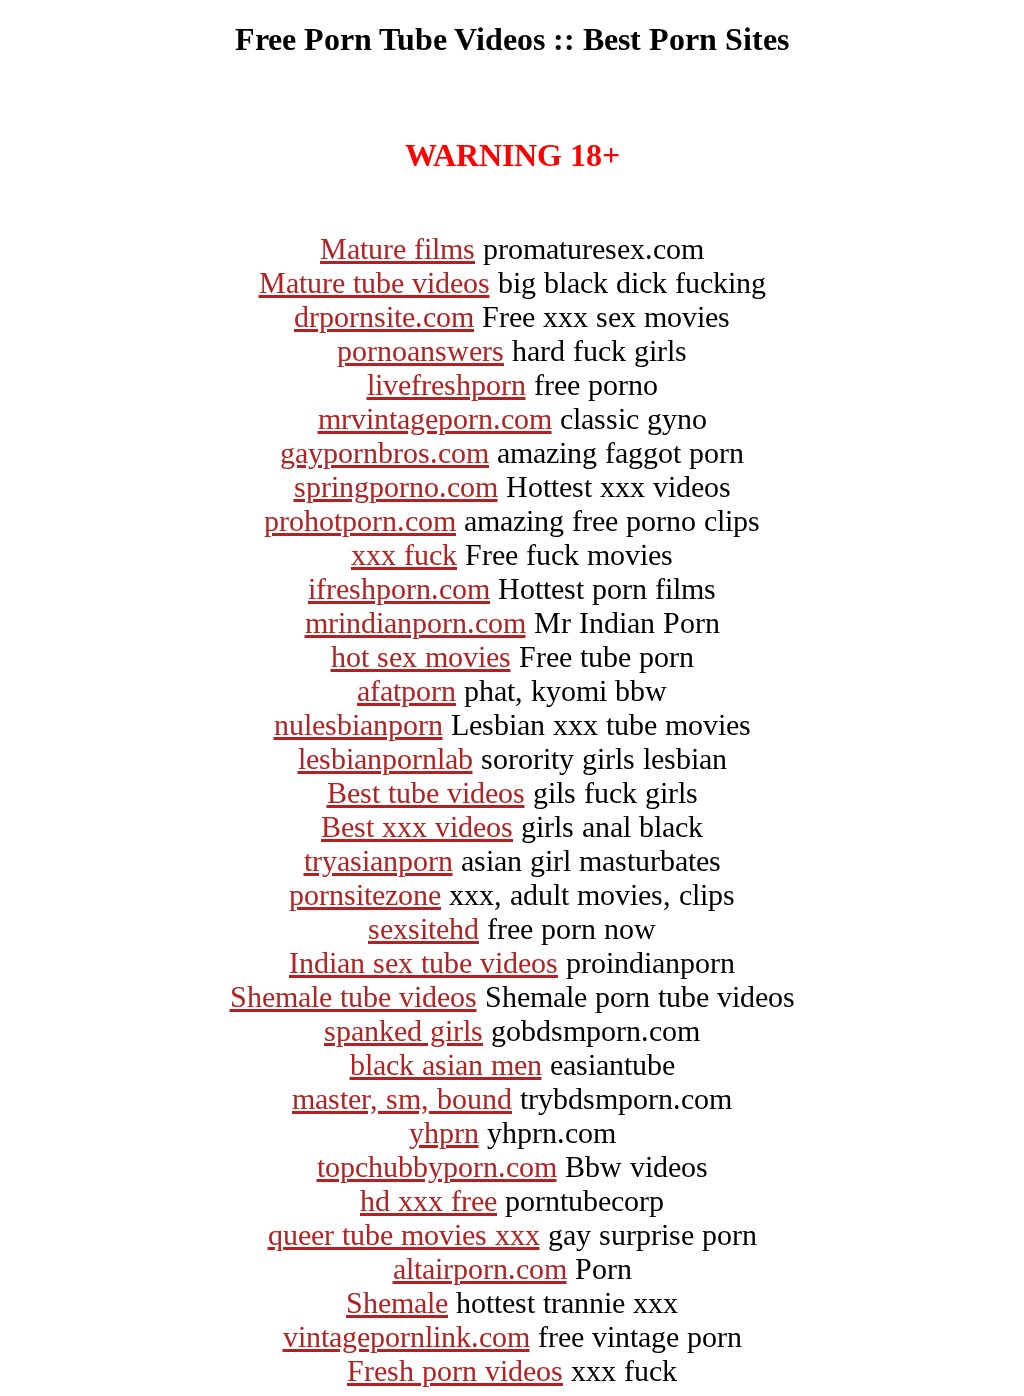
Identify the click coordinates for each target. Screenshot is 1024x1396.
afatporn (406, 690)
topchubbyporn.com (437, 1166)
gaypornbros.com (384, 452)
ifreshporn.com (399, 588)
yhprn (444, 1132)
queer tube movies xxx (404, 1234)
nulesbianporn (358, 724)
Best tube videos (426, 792)
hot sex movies (421, 656)
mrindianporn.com (415, 622)
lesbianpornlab (385, 758)
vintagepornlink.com (406, 1336)
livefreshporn (446, 384)
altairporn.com (480, 1268)
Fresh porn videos (455, 1370)
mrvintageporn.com (435, 418)
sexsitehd (423, 928)
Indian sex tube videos (423, 962)
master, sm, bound (402, 1098)
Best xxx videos (417, 826)
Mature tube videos (374, 282)
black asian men (446, 1064)
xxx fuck (404, 554)
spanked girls (403, 1030)
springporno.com (396, 486)
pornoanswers (420, 350)
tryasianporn (378, 860)
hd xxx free (428, 1200)
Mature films (397, 248)
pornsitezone (365, 894)
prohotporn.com (360, 520)
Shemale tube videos (353, 996)
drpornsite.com (384, 316)
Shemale (397, 1302)
